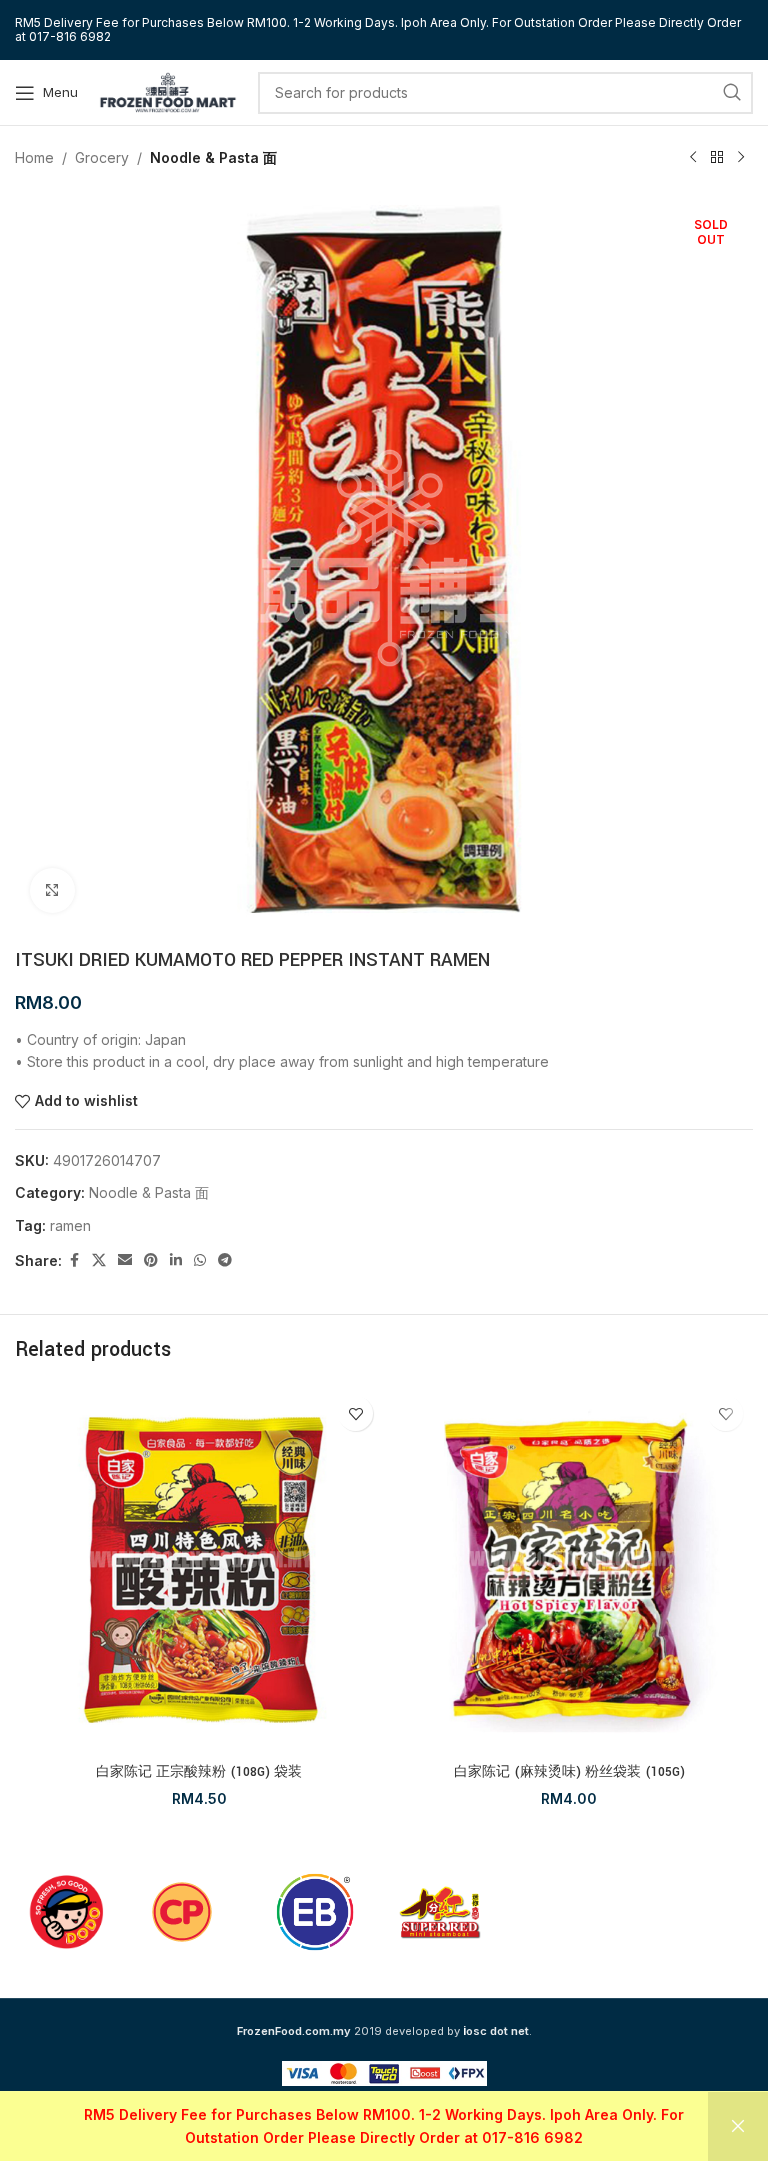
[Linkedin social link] (176, 1260)
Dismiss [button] (738, 2126)
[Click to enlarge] (52, 890)
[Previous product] (693, 158)
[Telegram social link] (225, 1260)
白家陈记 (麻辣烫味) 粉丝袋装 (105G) (569, 1772)
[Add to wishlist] (355, 1413)
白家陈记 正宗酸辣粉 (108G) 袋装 (199, 1772)
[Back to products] (717, 158)
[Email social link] (125, 1260)
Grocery (102, 157)
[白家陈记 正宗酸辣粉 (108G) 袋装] (199, 1570)
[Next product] (741, 158)
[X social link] (99, 1260)
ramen (70, 1225)
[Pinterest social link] (151, 1260)
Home (34, 157)
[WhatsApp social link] (200, 1260)
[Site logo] (168, 90)
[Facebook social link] (74, 1260)
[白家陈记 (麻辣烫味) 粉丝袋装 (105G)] (569, 1570)
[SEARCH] (732, 93)
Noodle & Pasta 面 (213, 157)
